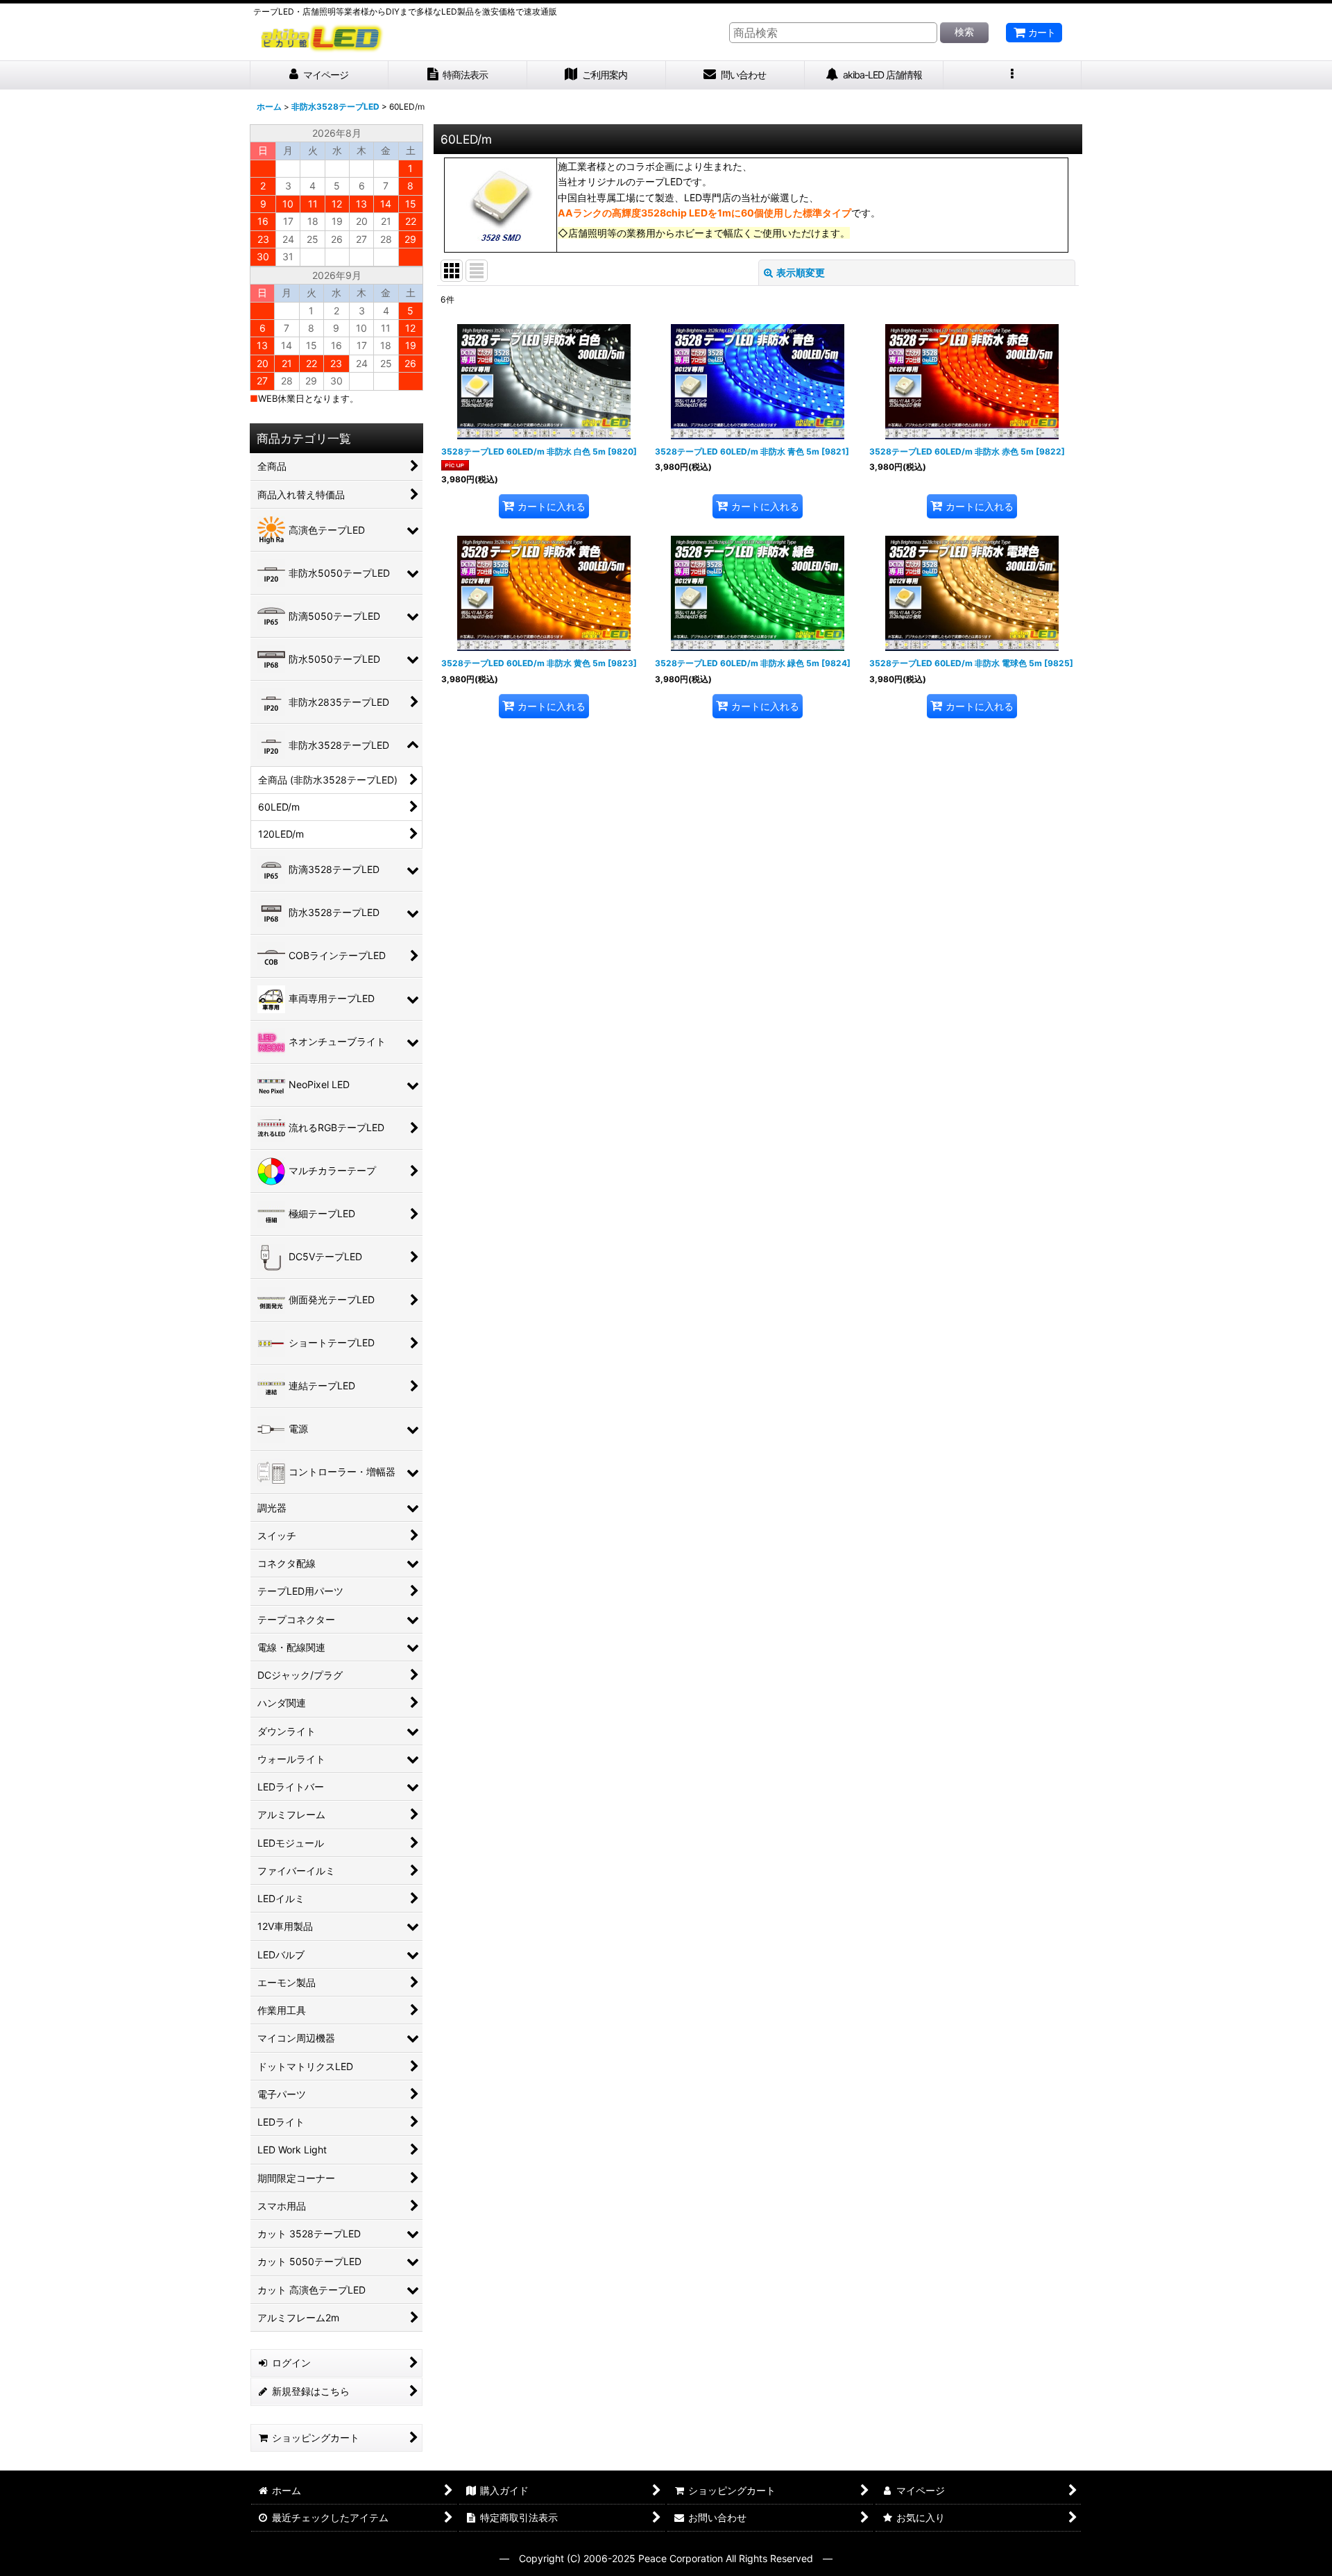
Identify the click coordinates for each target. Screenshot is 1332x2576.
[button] (1013, 75)
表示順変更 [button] (801, 272)
